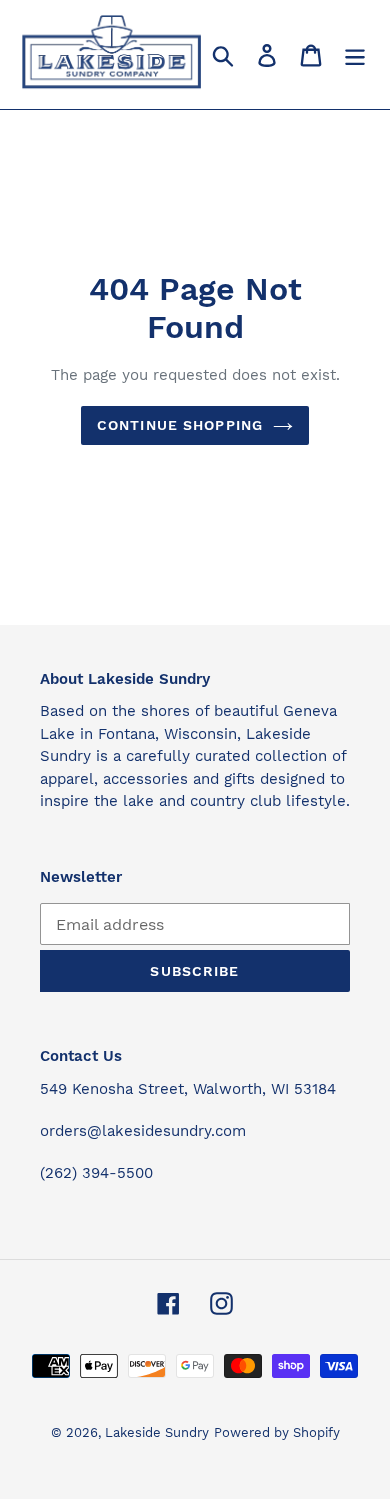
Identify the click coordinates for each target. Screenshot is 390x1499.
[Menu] (355, 54)
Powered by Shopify (277, 1432)
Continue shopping (180, 425)
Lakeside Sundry (157, 1432)
